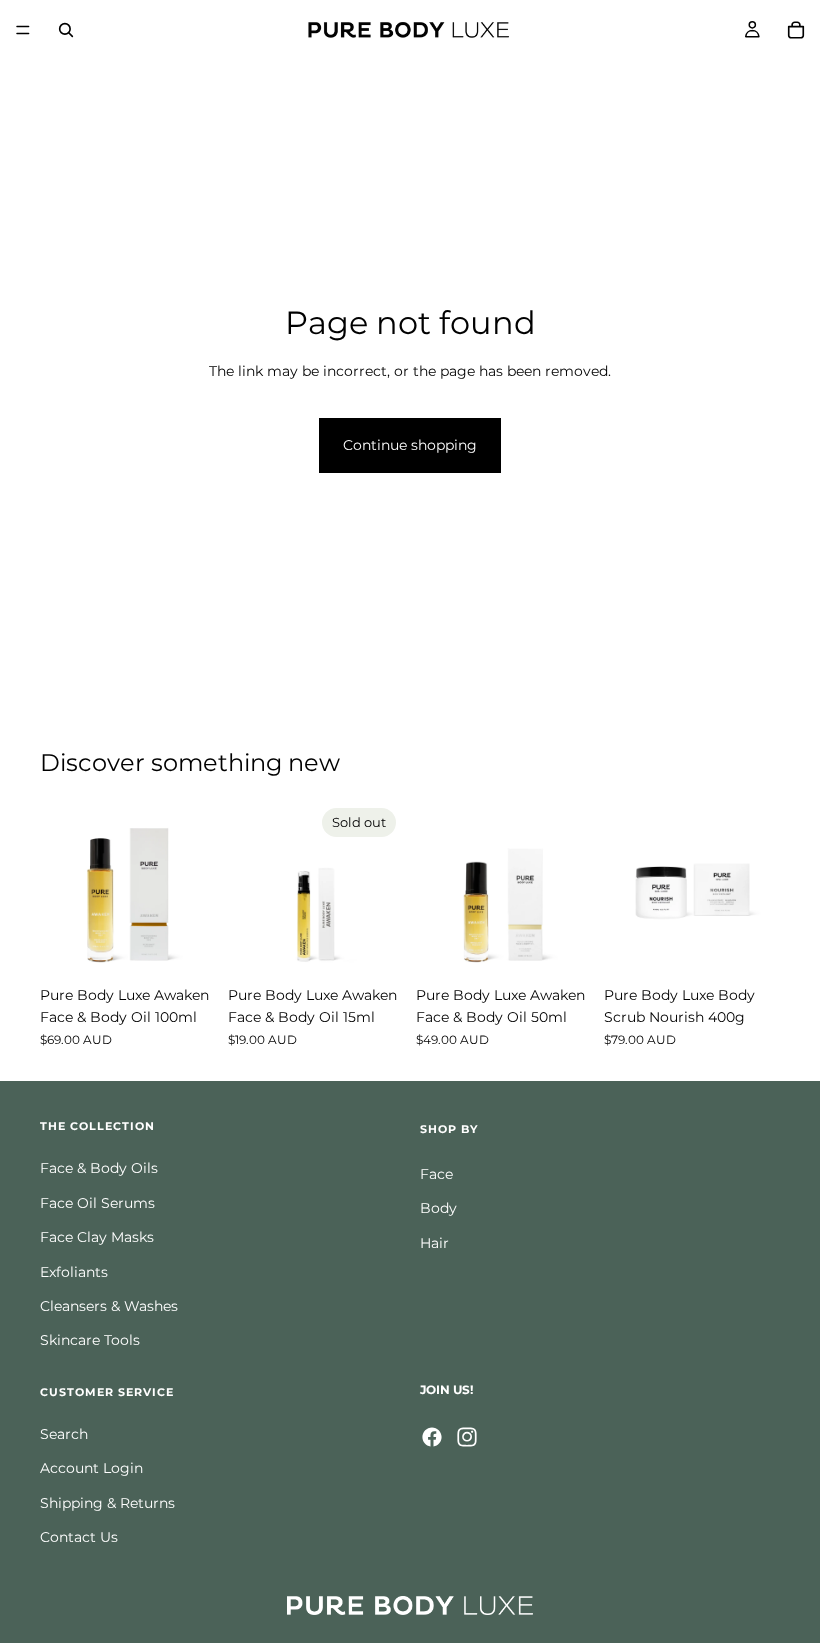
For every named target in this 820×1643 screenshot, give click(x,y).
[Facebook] (432, 1436)
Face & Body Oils (99, 1168)
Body (438, 1208)
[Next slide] (194, 888)
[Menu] (23, 30)
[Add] (185, 945)
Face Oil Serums (97, 1202)
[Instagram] (467, 1436)
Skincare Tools (90, 1340)
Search (64, 1434)
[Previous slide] (62, 888)
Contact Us (79, 1537)
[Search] (66, 30)
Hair (434, 1242)
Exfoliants (74, 1271)
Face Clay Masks (97, 1237)
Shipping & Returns (107, 1502)
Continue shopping (410, 445)
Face (436, 1174)
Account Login (91, 1468)
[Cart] (796, 30)
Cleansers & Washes (109, 1306)
